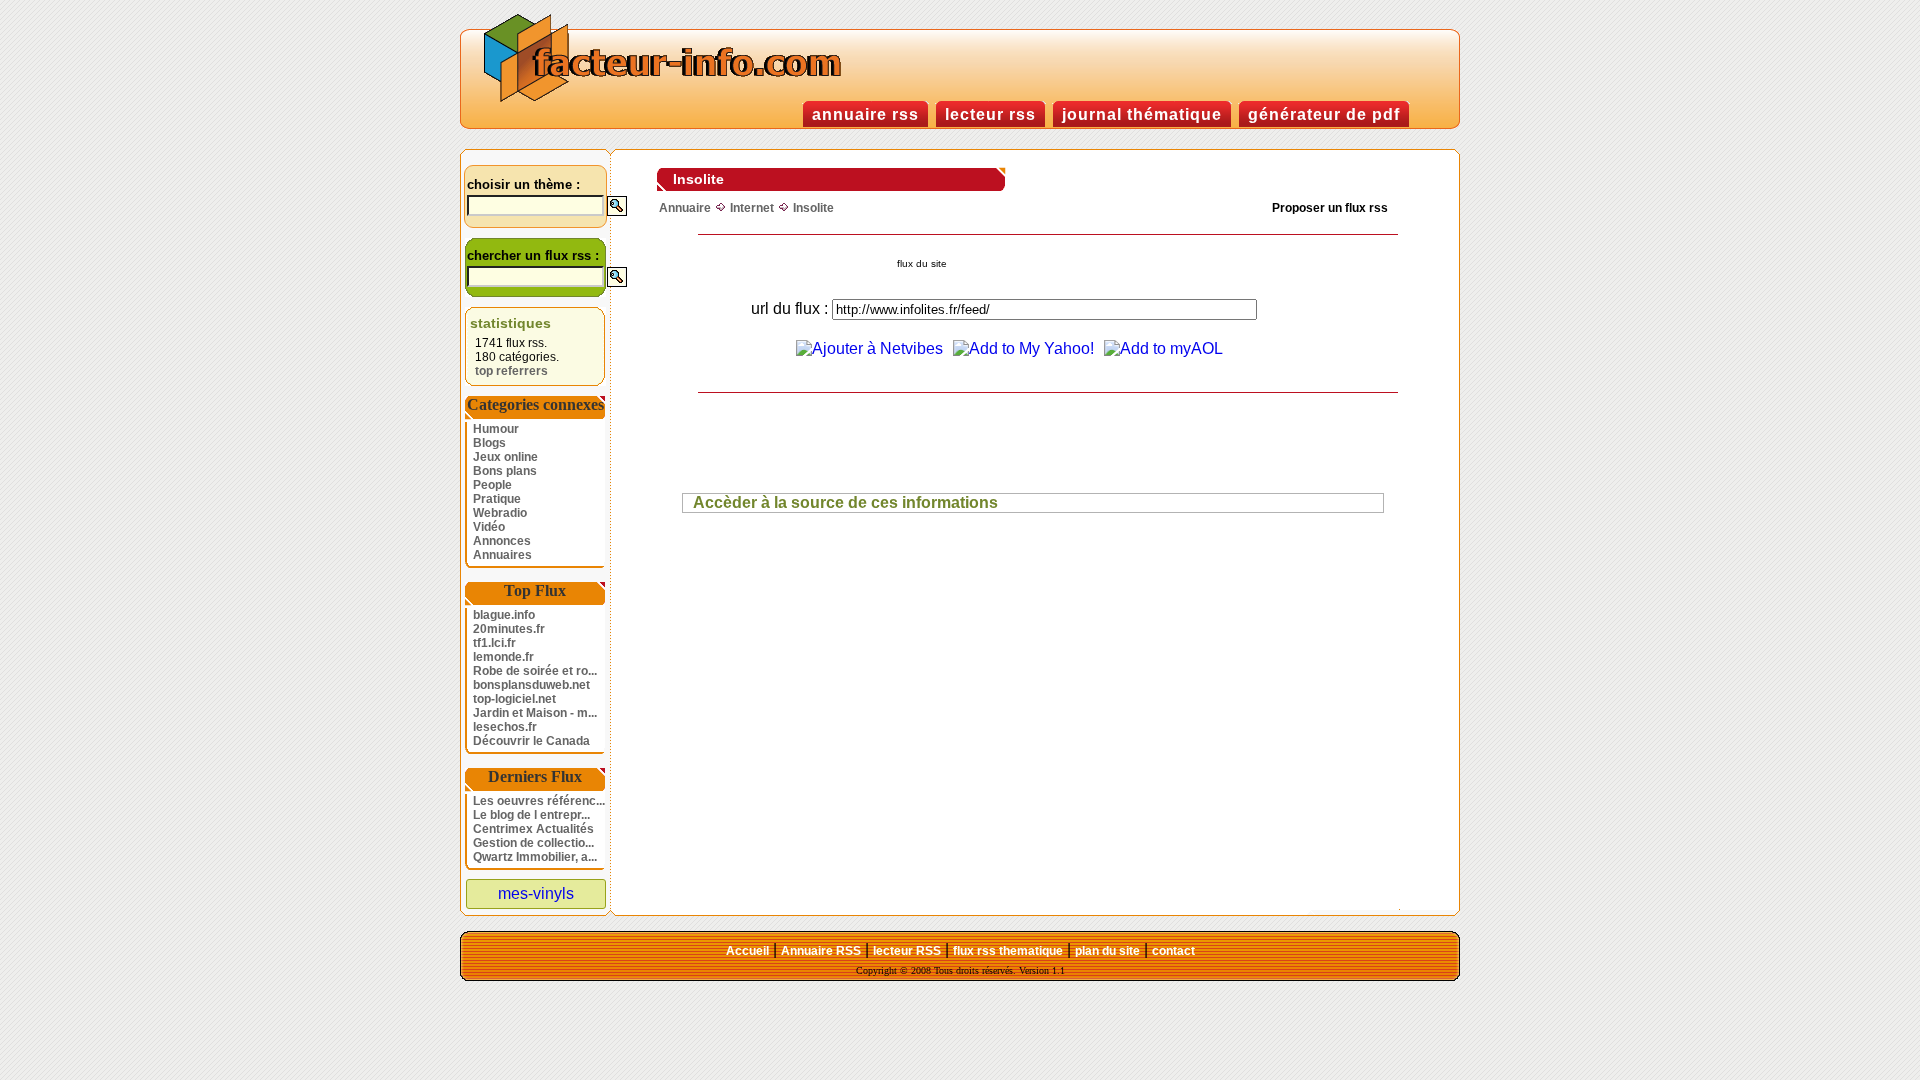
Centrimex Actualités (533, 829)
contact (1173, 951)
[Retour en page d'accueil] (667, 99)
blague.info (504, 615)
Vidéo (489, 527)
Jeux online (505, 457)
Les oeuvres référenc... (539, 801)
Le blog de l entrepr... (531, 815)
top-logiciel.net (514, 699)
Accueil (747, 951)
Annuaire (685, 208)
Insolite (813, 208)
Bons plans (505, 471)
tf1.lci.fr (494, 643)
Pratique (497, 499)
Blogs (489, 443)
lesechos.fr (505, 727)
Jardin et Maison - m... (535, 713)
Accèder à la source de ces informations (845, 502)
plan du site (1107, 951)
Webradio (500, 513)
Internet (752, 208)
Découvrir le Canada (531, 741)
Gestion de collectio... (533, 843)
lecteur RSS (907, 951)
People (492, 485)
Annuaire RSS (821, 951)
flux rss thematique (1008, 951)
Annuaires (502, 555)
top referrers (511, 371)
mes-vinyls (536, 893)
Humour (496, 429)
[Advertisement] (1005, 443)
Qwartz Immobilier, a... (535, 857)
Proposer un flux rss (1330, 208)
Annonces (502, 541)
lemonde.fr (503, 657)
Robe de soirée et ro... (535, 671)
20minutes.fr (509, 629)
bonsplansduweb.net (531, 685)
